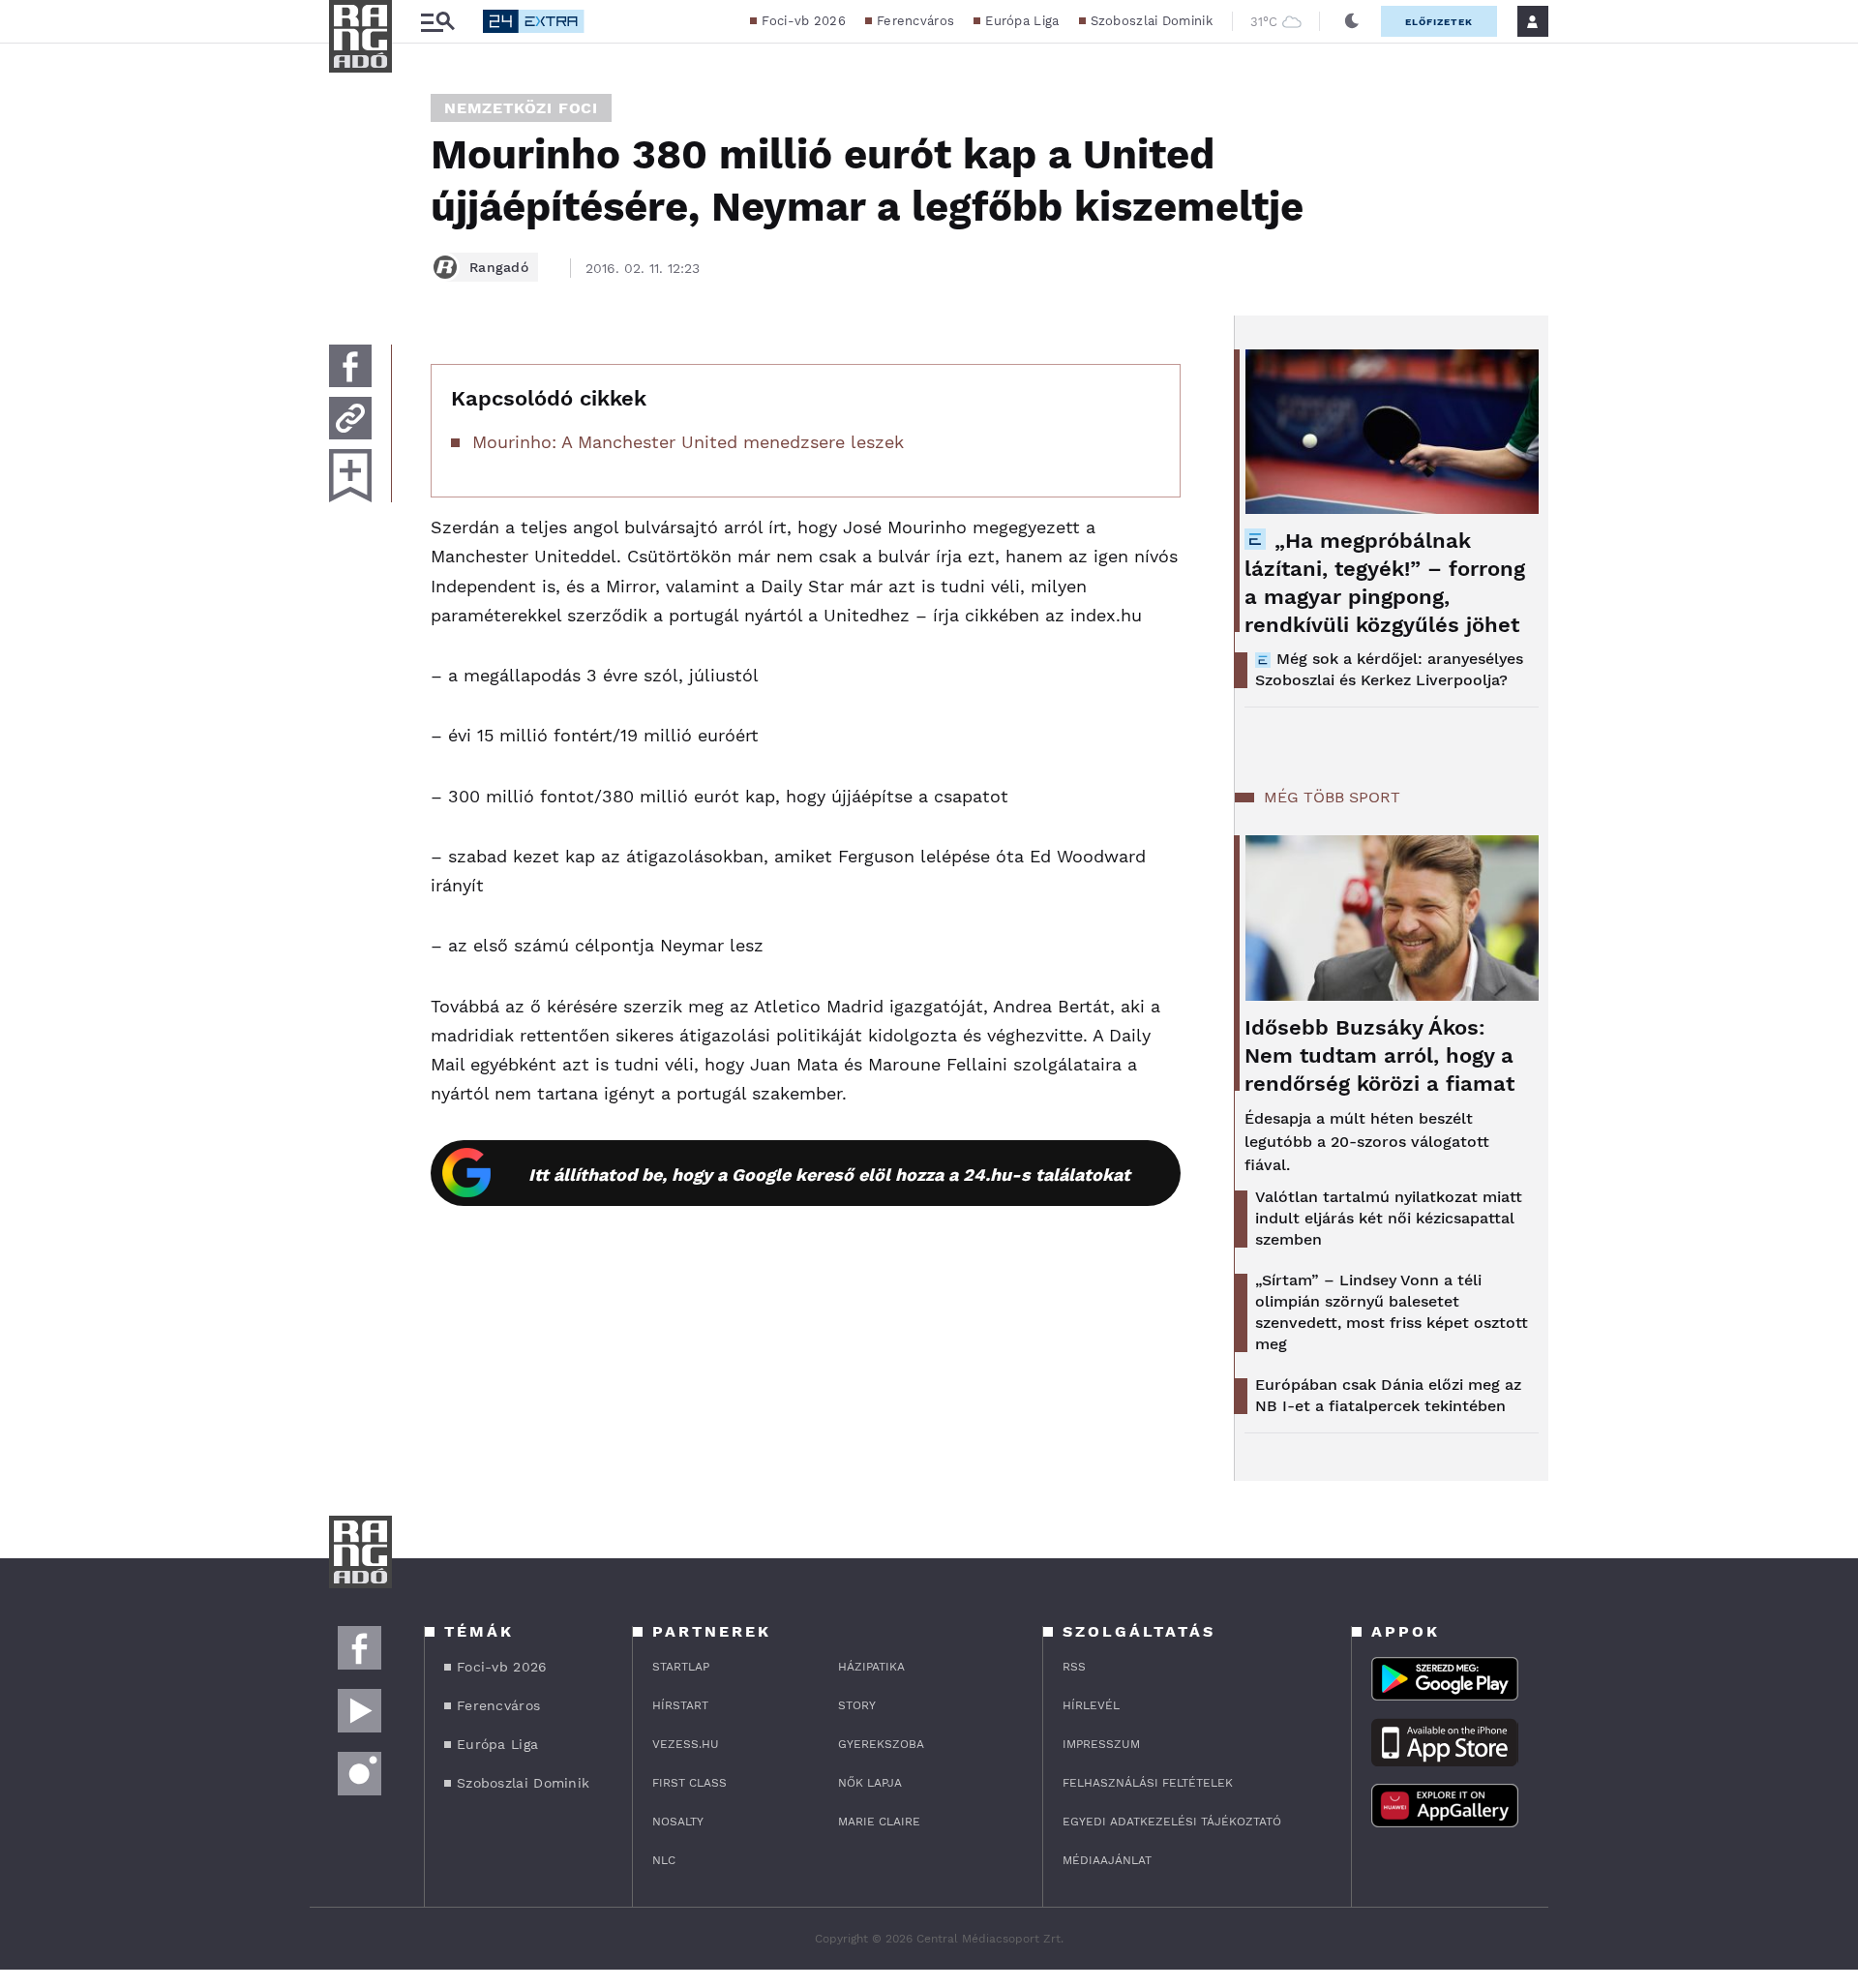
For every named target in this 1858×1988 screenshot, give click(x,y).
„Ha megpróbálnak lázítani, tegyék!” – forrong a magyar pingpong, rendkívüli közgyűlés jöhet (1385, 583)
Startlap (681, 1667)
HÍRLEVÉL (1091, 1705)
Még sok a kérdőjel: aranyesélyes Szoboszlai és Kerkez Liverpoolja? (1389, 669)
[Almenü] (437, 22)
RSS (1074, 1667)
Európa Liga (1022, 21)
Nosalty (678, 1822)
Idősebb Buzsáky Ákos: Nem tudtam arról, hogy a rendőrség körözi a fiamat (1379, 1055)
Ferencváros (915, 21)
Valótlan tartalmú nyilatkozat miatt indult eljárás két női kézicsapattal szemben (1389, 1218)
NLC (664, 1860)
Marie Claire (879, 1822)
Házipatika (871, 1667)
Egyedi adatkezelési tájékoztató (1172, 1822)
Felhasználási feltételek (1148, 1783)
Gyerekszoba (881, 1744)
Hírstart (680, 1705)
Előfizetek (1439, 22)
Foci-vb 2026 (804, 21)
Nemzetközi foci (521, 108)
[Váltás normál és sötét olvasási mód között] (1352, 21)
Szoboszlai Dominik (1152, 21)
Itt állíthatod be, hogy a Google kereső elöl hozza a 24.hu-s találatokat (829, 1175)
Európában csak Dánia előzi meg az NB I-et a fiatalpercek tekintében (1388, 1395)
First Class (689, 1783)
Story (857, 1705)
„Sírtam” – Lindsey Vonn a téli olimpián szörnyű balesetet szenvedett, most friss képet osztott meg (1392, 1312)
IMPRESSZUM (1101, 1744)
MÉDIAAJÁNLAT (1107, 1860)
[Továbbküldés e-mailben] (350, 418)
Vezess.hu (686, 1744)
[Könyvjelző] (350, 476)
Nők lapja (870, 1783)
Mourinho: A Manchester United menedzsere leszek (688, 442)
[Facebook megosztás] (350, 366)
